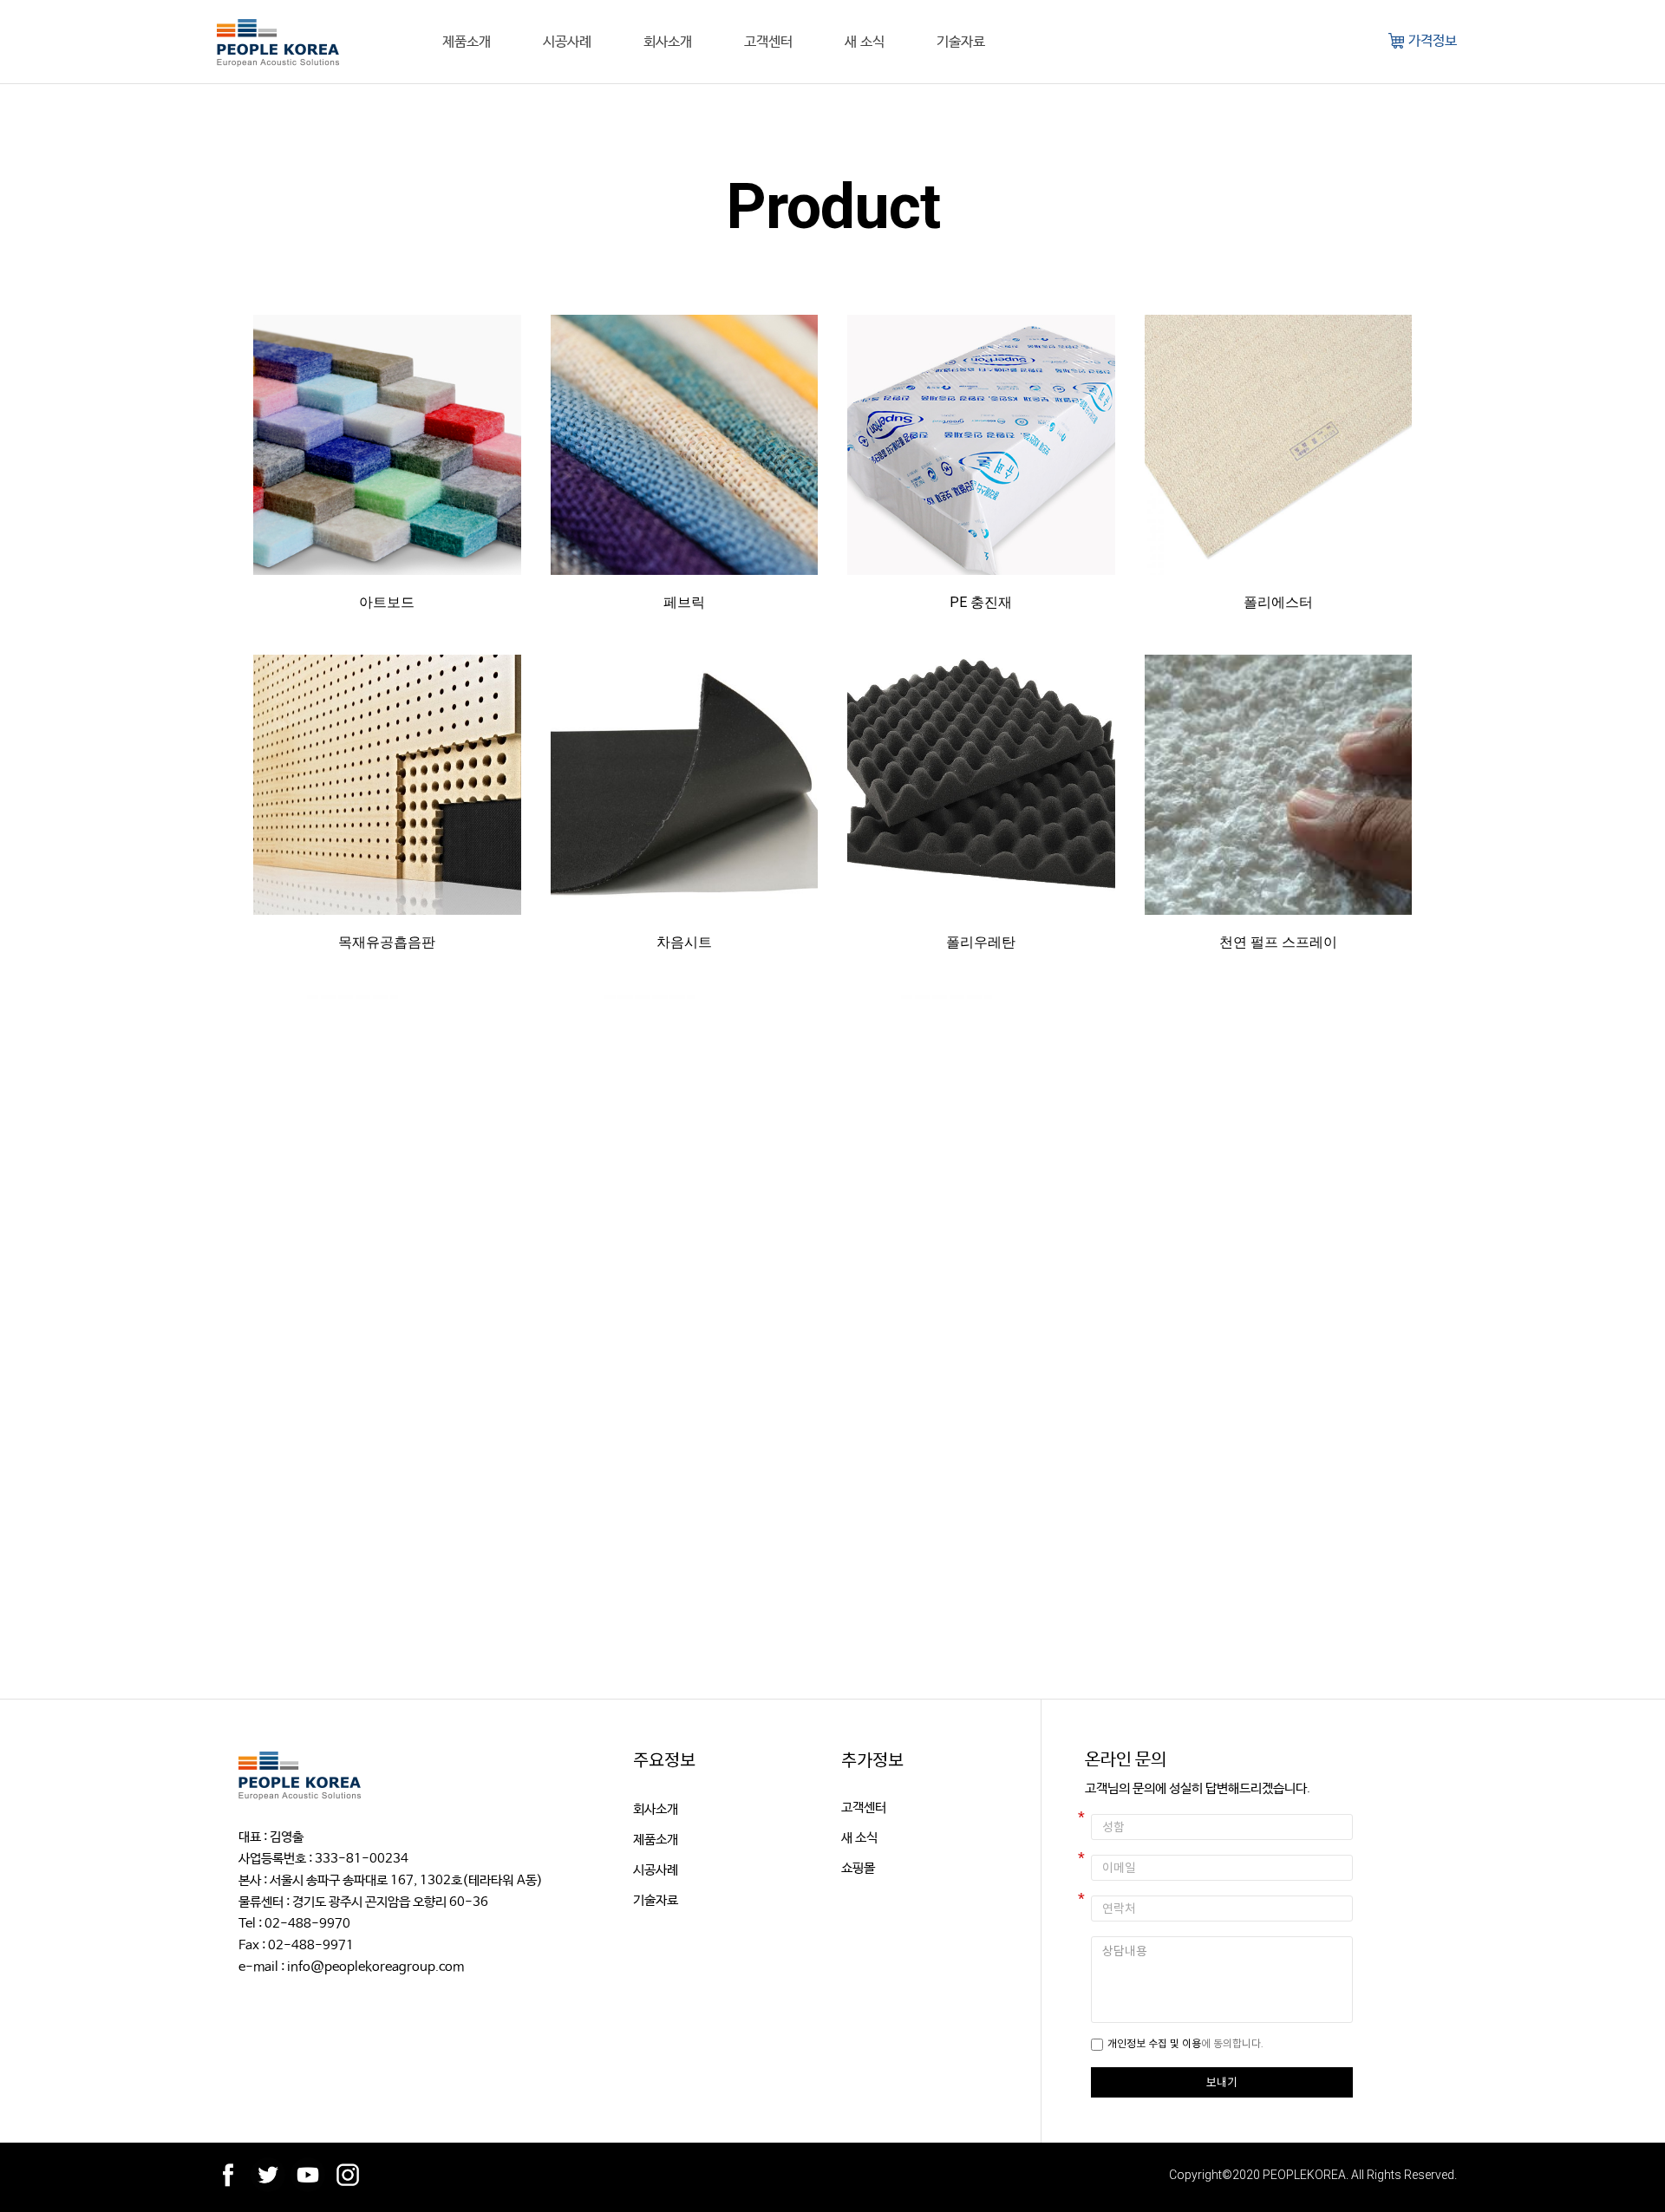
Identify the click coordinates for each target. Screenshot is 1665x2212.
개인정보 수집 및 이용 (1154, 2043)
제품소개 (467, 41)
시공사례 (567, 41)
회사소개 (668, 41)
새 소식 (865, 41)
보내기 (1222, 2082)
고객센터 (768, 41)
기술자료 (961, 41)
